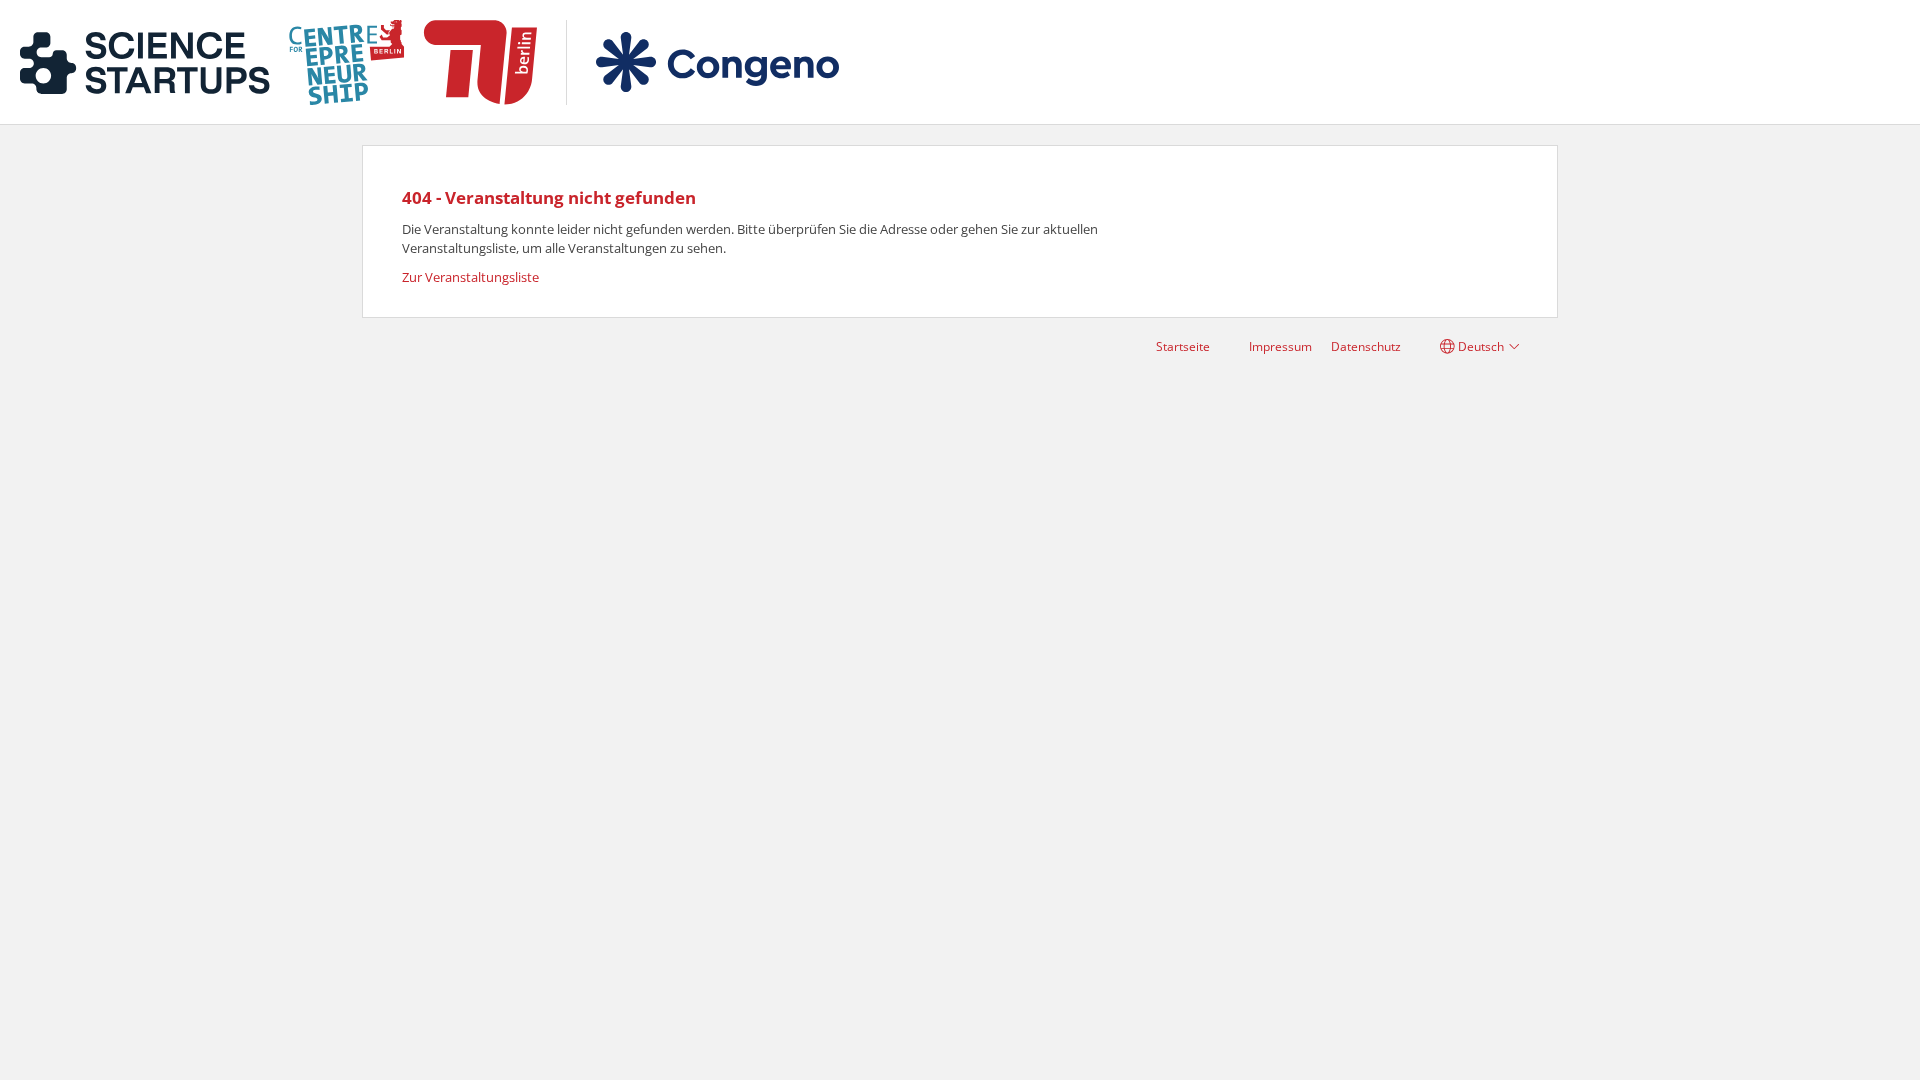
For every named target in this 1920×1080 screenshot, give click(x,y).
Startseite (1183, 346)
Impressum (1280, 346)
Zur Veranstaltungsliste (470, 277)
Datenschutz (1366, 346)
